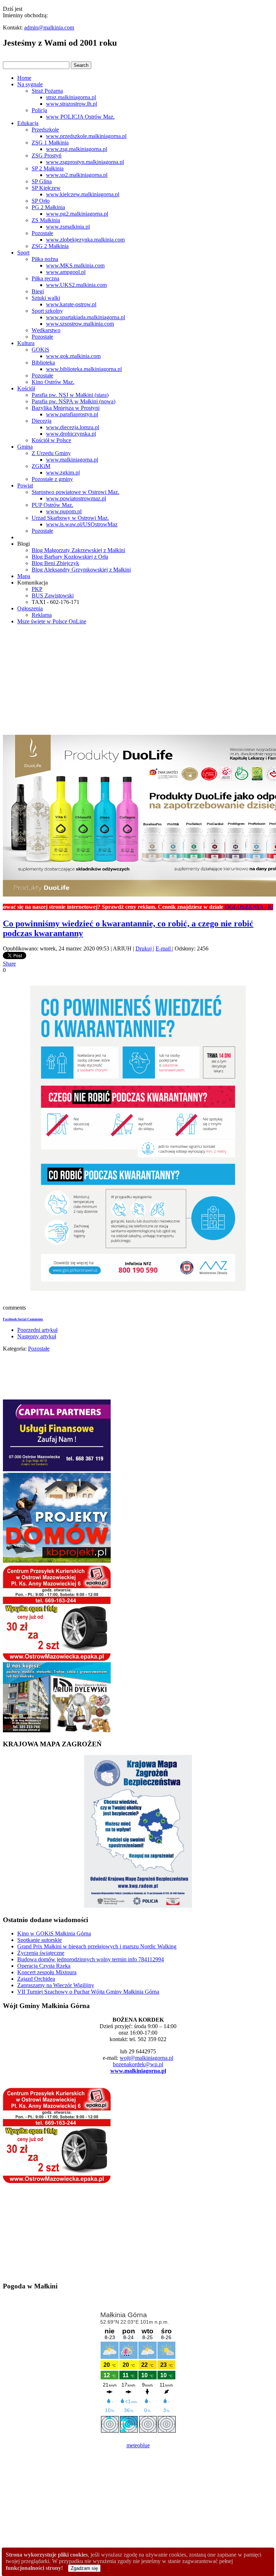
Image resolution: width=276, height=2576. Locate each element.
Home (24, 78)
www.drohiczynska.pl (71, 434)
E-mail (164, 948)
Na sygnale (30, 84)
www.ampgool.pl (66, 272)
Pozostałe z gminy (52, 479)
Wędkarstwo (46, 330)
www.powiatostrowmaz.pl (76, 498)
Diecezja (42, 421)
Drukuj (144, 948)
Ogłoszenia (30, 608)
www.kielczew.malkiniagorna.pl (83, 194)
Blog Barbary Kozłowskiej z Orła (70, 557)
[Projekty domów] (57, 1561)
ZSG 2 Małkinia (50, 246)
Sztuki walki (46, 298)
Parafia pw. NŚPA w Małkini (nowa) (73, 401)
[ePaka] (57, 1659)
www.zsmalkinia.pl (68, 227)
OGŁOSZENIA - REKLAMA (227, 907)
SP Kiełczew (46, 188)
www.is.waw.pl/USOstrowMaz (82, 524)
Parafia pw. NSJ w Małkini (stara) (70, 395)
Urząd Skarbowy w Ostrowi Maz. (70, 518)
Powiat (25, 485)
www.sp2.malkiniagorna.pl (77, 175)
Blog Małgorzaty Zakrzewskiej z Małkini (78, 550)
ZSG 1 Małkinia (50, 143)
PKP (37, 589)
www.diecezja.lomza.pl (73, 427)
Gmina (25, 447)
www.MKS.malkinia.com (75, 265)
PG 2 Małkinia (48, 207)
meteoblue (138, 2445)
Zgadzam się (84, 2568)
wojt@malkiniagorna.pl (146, 2058)
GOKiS (40, 350)
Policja (39, 110)
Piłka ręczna (45, 278)
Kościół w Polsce (51, 440)
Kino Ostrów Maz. (53, 382)
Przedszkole (45, 130)
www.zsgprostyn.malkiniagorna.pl (85, 162)
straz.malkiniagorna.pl (71, 97)
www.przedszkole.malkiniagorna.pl (86, 136)
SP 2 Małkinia (48, 168)
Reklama (42, 615)
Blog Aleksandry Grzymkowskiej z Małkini (81, 570)
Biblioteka (43, 363)
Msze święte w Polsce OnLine (52, 621)
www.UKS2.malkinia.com (76, 285)
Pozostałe (42, 233)
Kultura (26, 343)
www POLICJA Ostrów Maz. (80, 117)
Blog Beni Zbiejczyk (55, 563)
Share (9, 964)
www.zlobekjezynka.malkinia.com (85, 240)
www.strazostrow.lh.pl (72, 104)
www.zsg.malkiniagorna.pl (77, 149)
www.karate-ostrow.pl (71, 304)
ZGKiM (41, 466)
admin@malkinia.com (49, 27)
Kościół (26, 388)
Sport (23, 253)
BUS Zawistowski (53, 595)
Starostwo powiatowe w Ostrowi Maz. (75, 492)
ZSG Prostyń (47, 155)
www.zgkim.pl (63, 473)
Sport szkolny (47, 311)
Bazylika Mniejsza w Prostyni (66, 408)
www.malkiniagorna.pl (72, 460)
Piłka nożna (45, 259)
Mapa (24, 576)
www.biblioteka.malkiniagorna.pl (84, 369)
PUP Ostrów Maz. (52, 505)
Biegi (38, 291)
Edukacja (28, 123)
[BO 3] (57, 1730)
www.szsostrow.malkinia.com (80, 324)
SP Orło (41, 201)
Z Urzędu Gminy (51, 453)
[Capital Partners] (57, 1469)
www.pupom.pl (64, 511)
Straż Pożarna (47, 91)
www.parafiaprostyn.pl (72, 414)
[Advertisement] (138, 681)
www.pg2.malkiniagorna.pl (77, 214)
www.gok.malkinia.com (73, 356)
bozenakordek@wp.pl (138, 2064)
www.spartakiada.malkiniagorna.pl (86, 317)
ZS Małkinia (46, 220)
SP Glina (42, 181)
